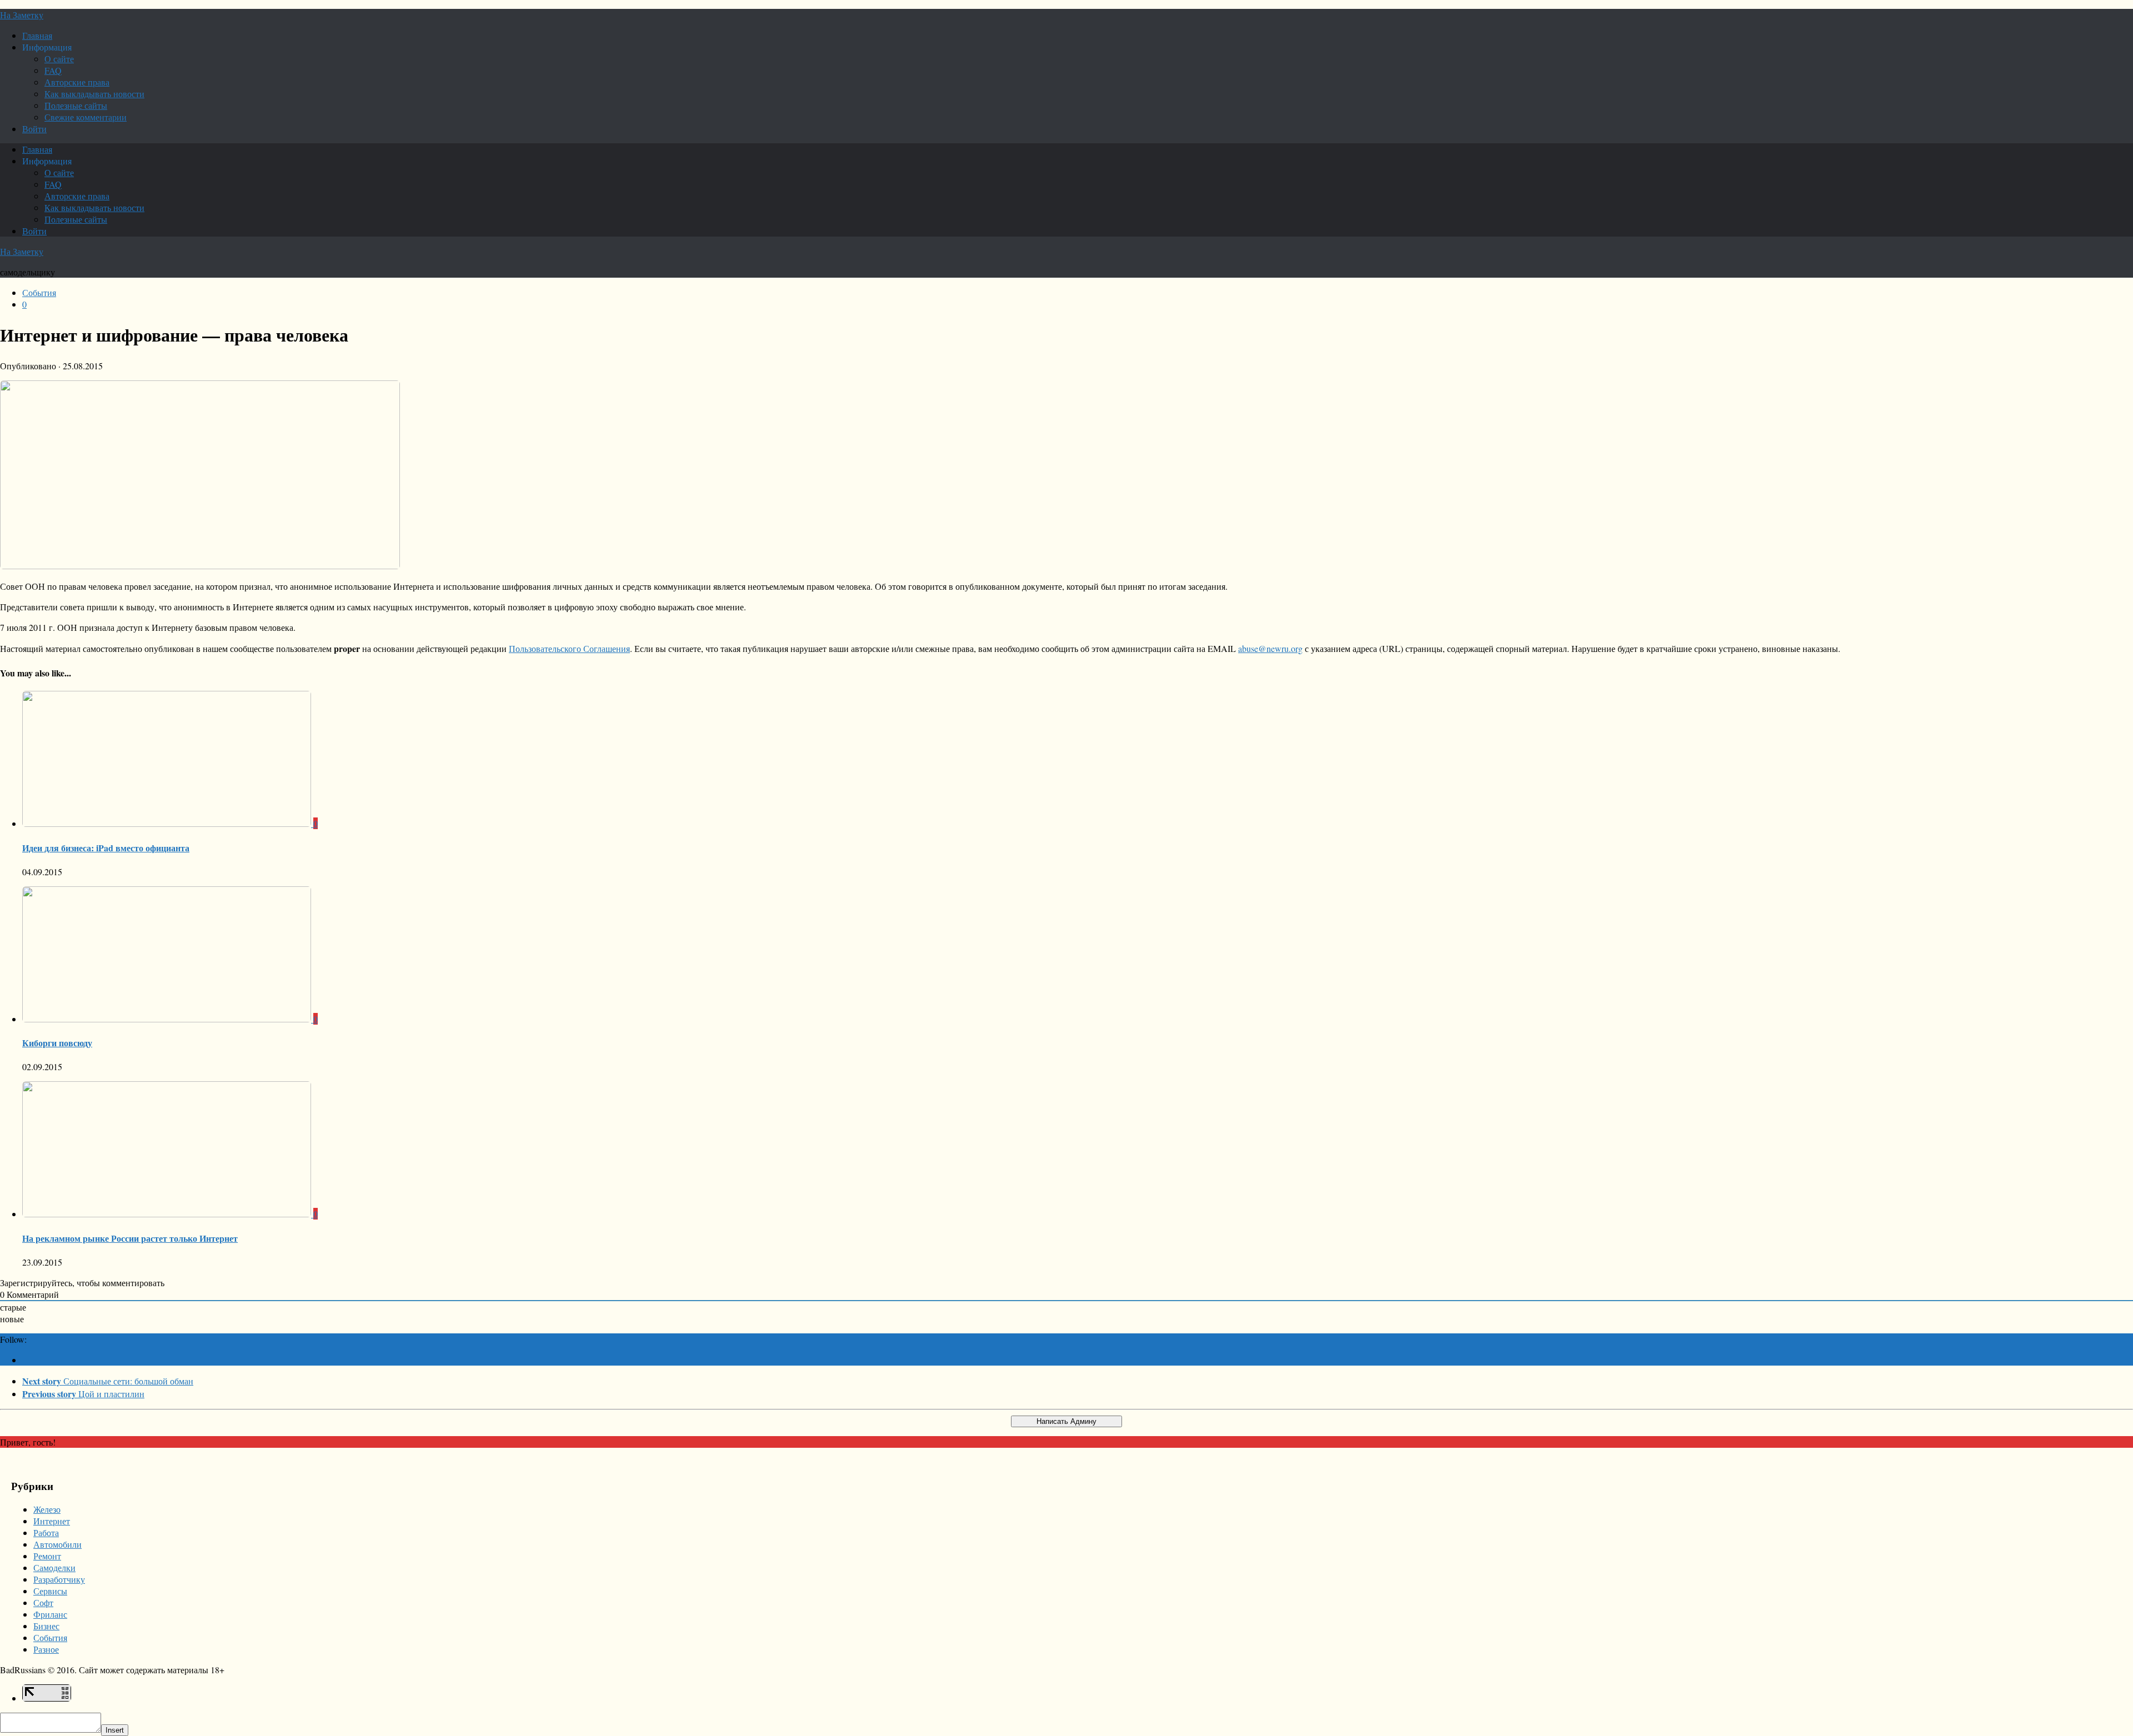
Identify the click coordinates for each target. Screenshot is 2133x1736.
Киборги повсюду (57, 1043)
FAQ (53, 70)
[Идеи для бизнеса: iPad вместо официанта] (168, 823)
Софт (43, 1602)
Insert (115, 1730)
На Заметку (22, 15)
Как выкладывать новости (94, 94)
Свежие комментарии (86, 117)
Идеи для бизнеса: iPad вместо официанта (106, 848)
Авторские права (77, 82)
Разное (46, 1649)
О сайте (59, 59)
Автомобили (57, 1544)
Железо (47, 1509)
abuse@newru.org (1270, 648)
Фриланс (50, 1614)
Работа (46, 1532)
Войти (34, 129)
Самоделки (54, 1567)
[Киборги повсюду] (168, 1019)
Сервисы (50, 1591)
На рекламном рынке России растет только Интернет (130, 1238)
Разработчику (59, 1579)
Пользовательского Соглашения (569, 648)
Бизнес (46, 1626)
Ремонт (47, 1556)
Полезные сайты (76, 105)
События (39, 292)
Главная (37, 35)
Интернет (52, 1521)
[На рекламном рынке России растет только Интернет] (168, 1214)
